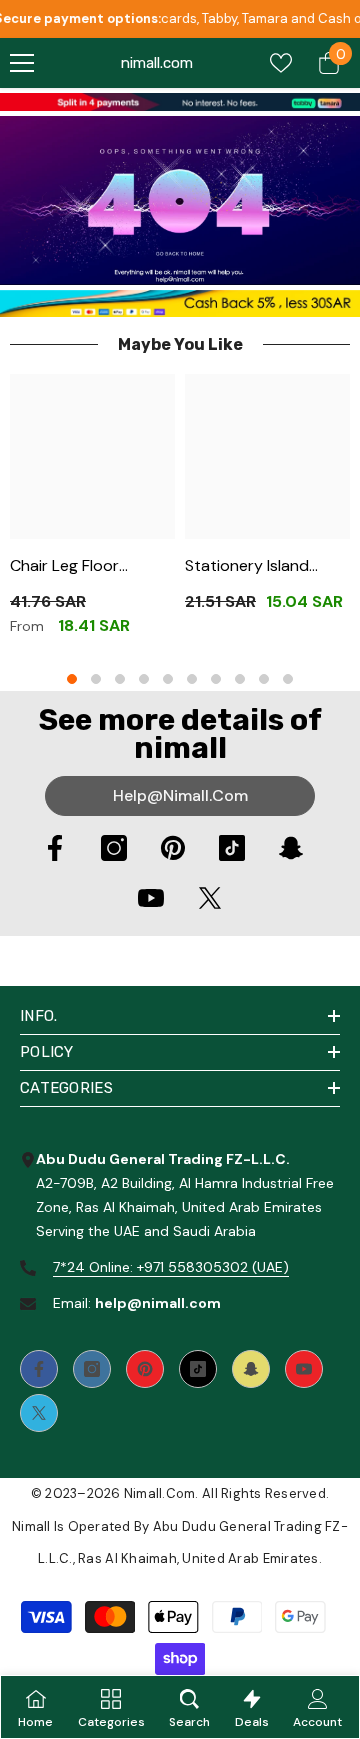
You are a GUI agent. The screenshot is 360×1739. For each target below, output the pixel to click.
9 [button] (264, 679)
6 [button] (192, 679)
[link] (180, 102)
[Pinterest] (173, 848)
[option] (92, 512)
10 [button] (288, 679)
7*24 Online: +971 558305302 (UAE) (171, 1267)
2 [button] (96, 679)
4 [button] (144, 679)
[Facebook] (55, 848)
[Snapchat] (291, 848)
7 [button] (216, 679)
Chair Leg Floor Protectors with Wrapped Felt (69, 566)
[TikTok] (232, 848)
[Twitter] (210, 898)
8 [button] (240, 679)
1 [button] (72, 679)
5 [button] (168, 679)
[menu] (22, 63)
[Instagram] (114, 848)
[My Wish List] (281, 63)
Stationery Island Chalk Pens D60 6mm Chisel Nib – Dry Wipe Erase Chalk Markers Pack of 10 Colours (262, 566)
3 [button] (120, 679)
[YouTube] (151, 898)
